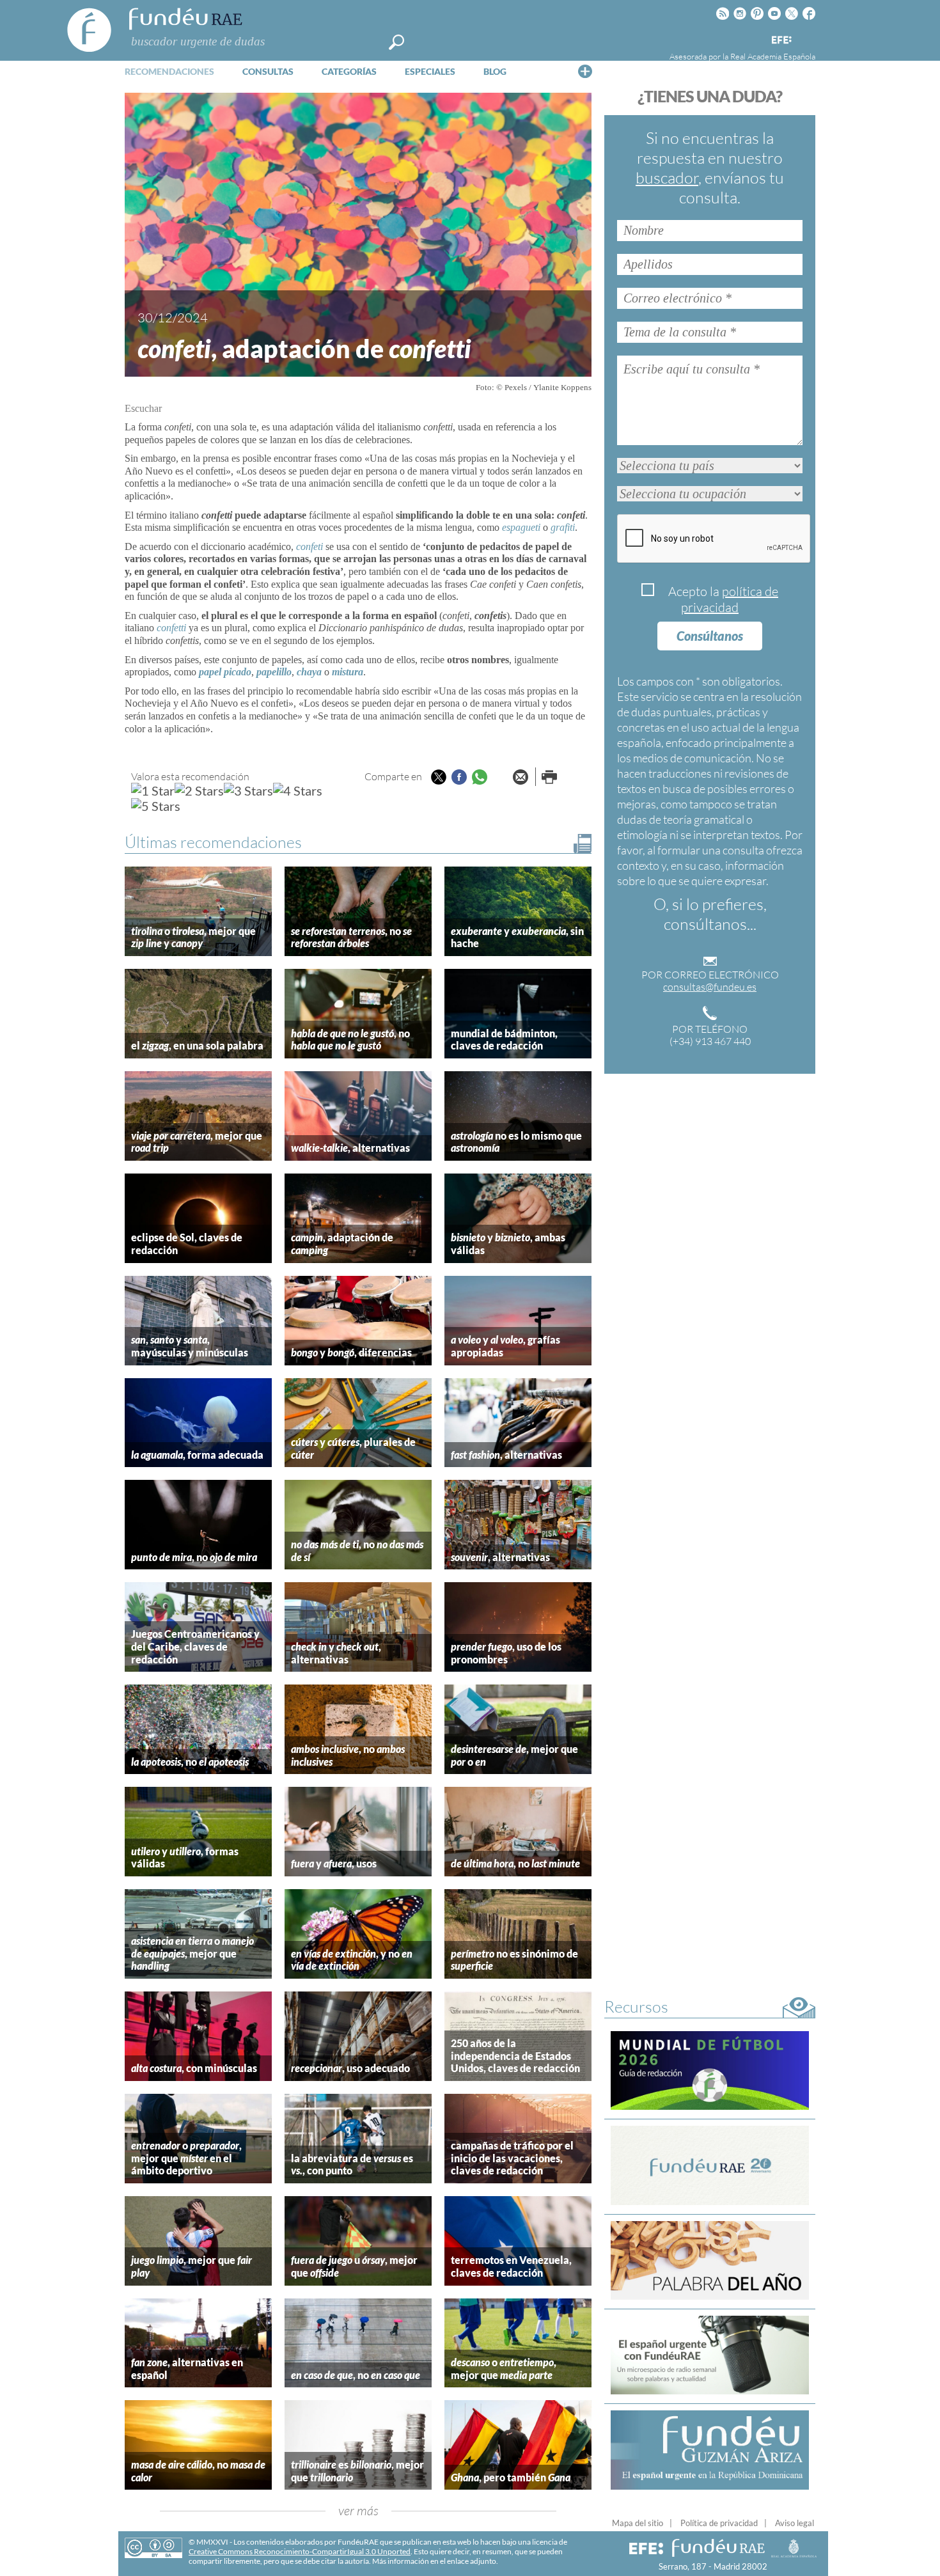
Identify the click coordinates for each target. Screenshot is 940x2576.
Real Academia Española (773, 56)
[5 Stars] (156, 806)
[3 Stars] (248, 790)
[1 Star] (153, 790)
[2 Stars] (199, 790)
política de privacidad (730, 599)
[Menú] (585, 71)
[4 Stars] (298, 790)
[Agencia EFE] (781, 41)
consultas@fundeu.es (710, 987)
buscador (667, 177)
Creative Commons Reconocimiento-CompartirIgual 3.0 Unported (300, 2551)
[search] (396, 42)
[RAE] (807, 38)
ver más (358, 2510)
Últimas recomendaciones (213, 842)
